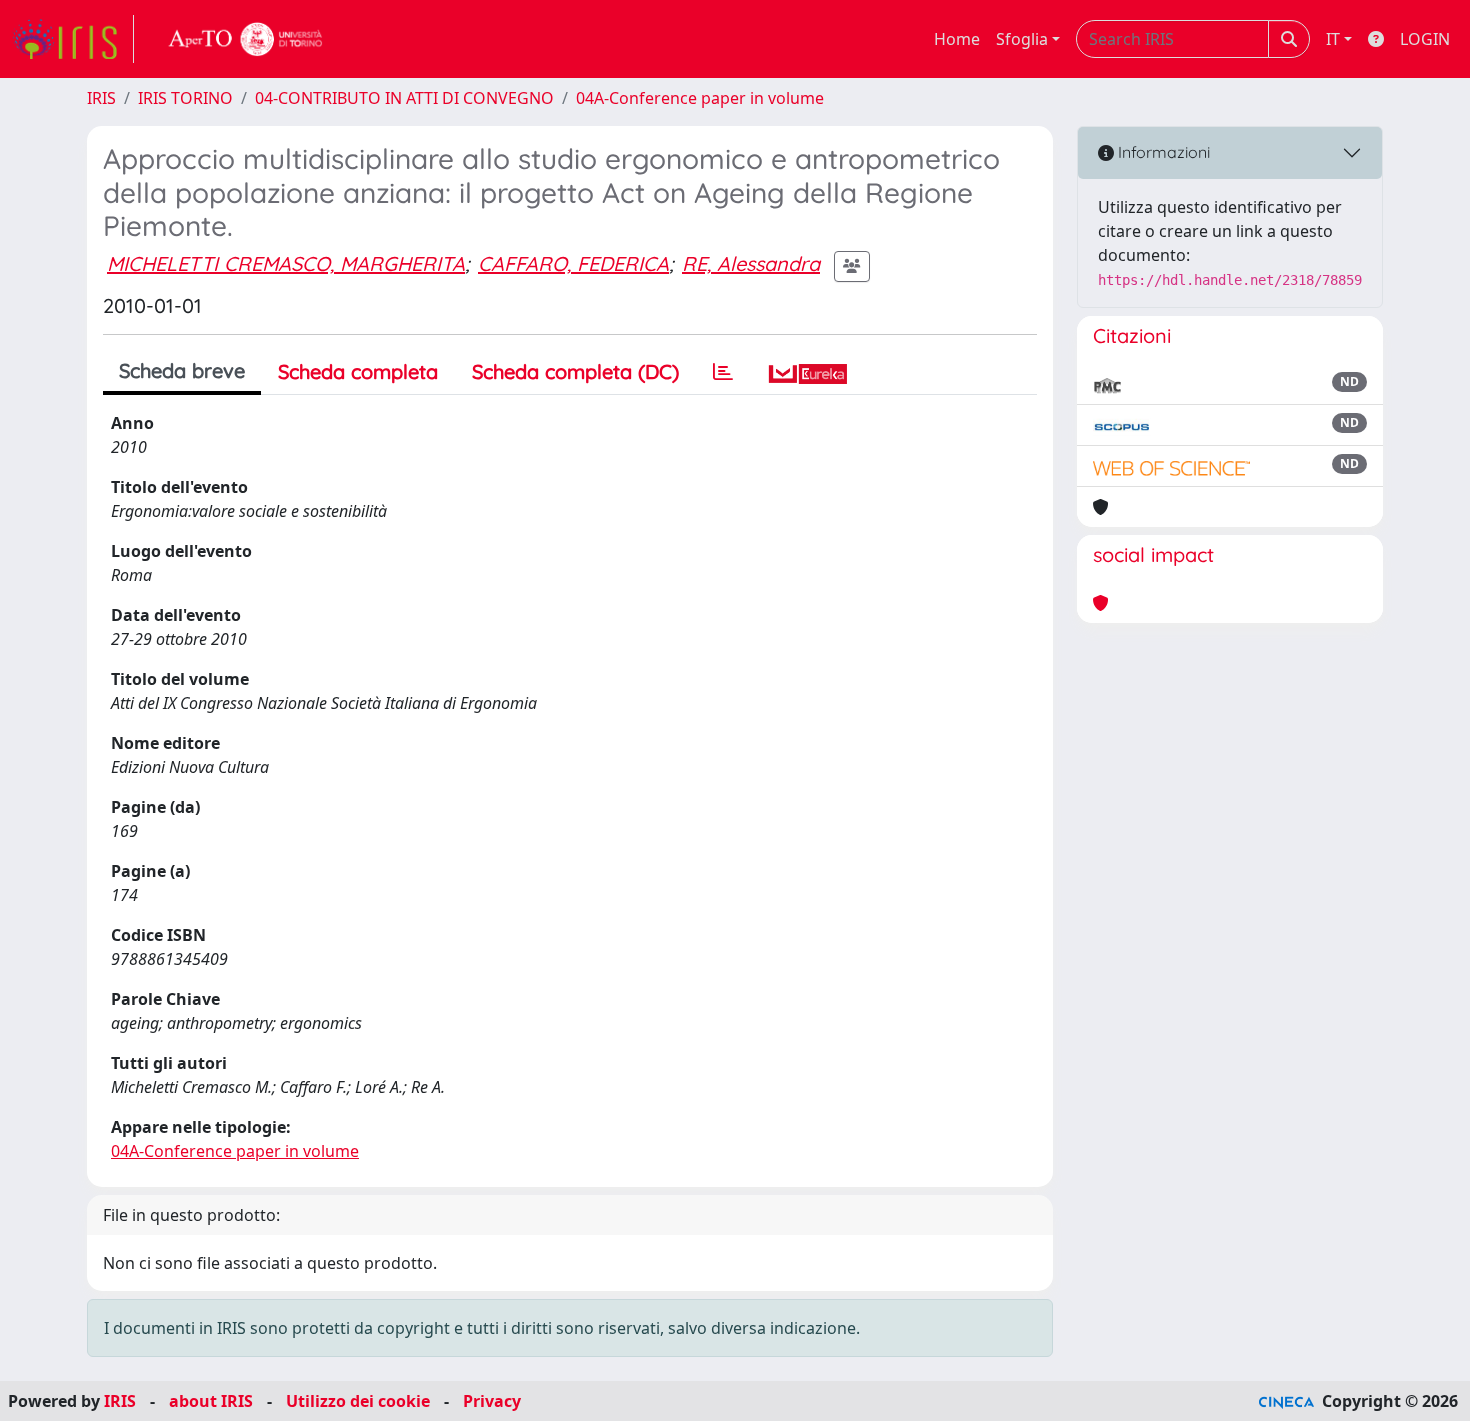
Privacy (492, 1401)
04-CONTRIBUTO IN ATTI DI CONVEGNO (404, 98)
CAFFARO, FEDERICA (573, 263)
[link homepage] (73, 39)
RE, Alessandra (751, 263)
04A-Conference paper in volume (700, 98)
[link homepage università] (246, 39)
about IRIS (211, 1401)
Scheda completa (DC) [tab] (575, 371)
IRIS (101, 98)
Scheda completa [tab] (358, 371)
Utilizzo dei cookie (358, 1401)
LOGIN (1425, 39)
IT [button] (1333, 39)
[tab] (723, 372)
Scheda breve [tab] (182, 370)
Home (957, 39)
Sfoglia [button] (1022, 39)
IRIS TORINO (185, 98)
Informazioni (1162, 152)
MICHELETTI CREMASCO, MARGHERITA (286, 263)
